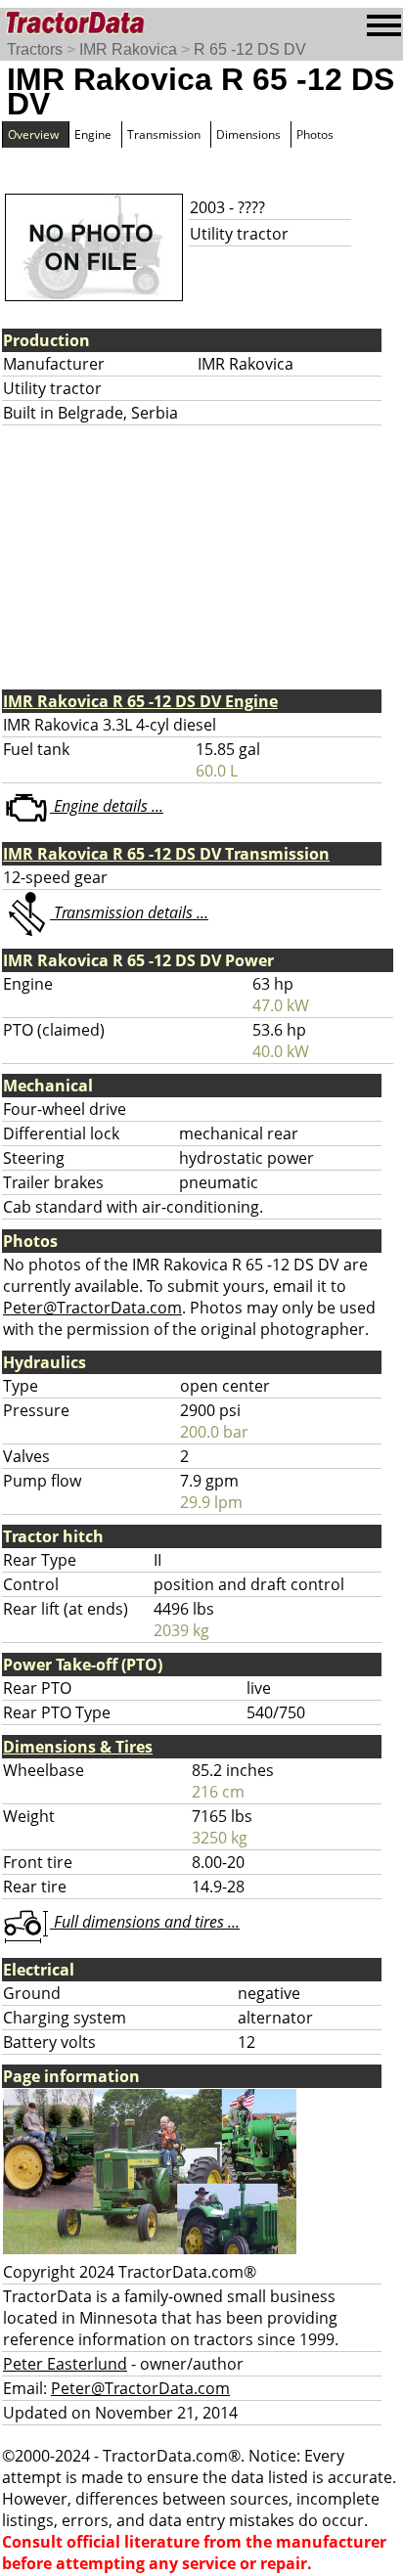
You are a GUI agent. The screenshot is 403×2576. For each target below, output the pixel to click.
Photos (315, 134)
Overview (33, 134)
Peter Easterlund (65, 2364)
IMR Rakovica (128, 49)
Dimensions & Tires (78, 1747)
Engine (93, 134)
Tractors (35, 49)
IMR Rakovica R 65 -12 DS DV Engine (140, 701)
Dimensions (248, 134)
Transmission (164, 134)
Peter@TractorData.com (92, 1308)
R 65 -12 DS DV (250, 49)
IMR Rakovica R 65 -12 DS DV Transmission (166, 854)
